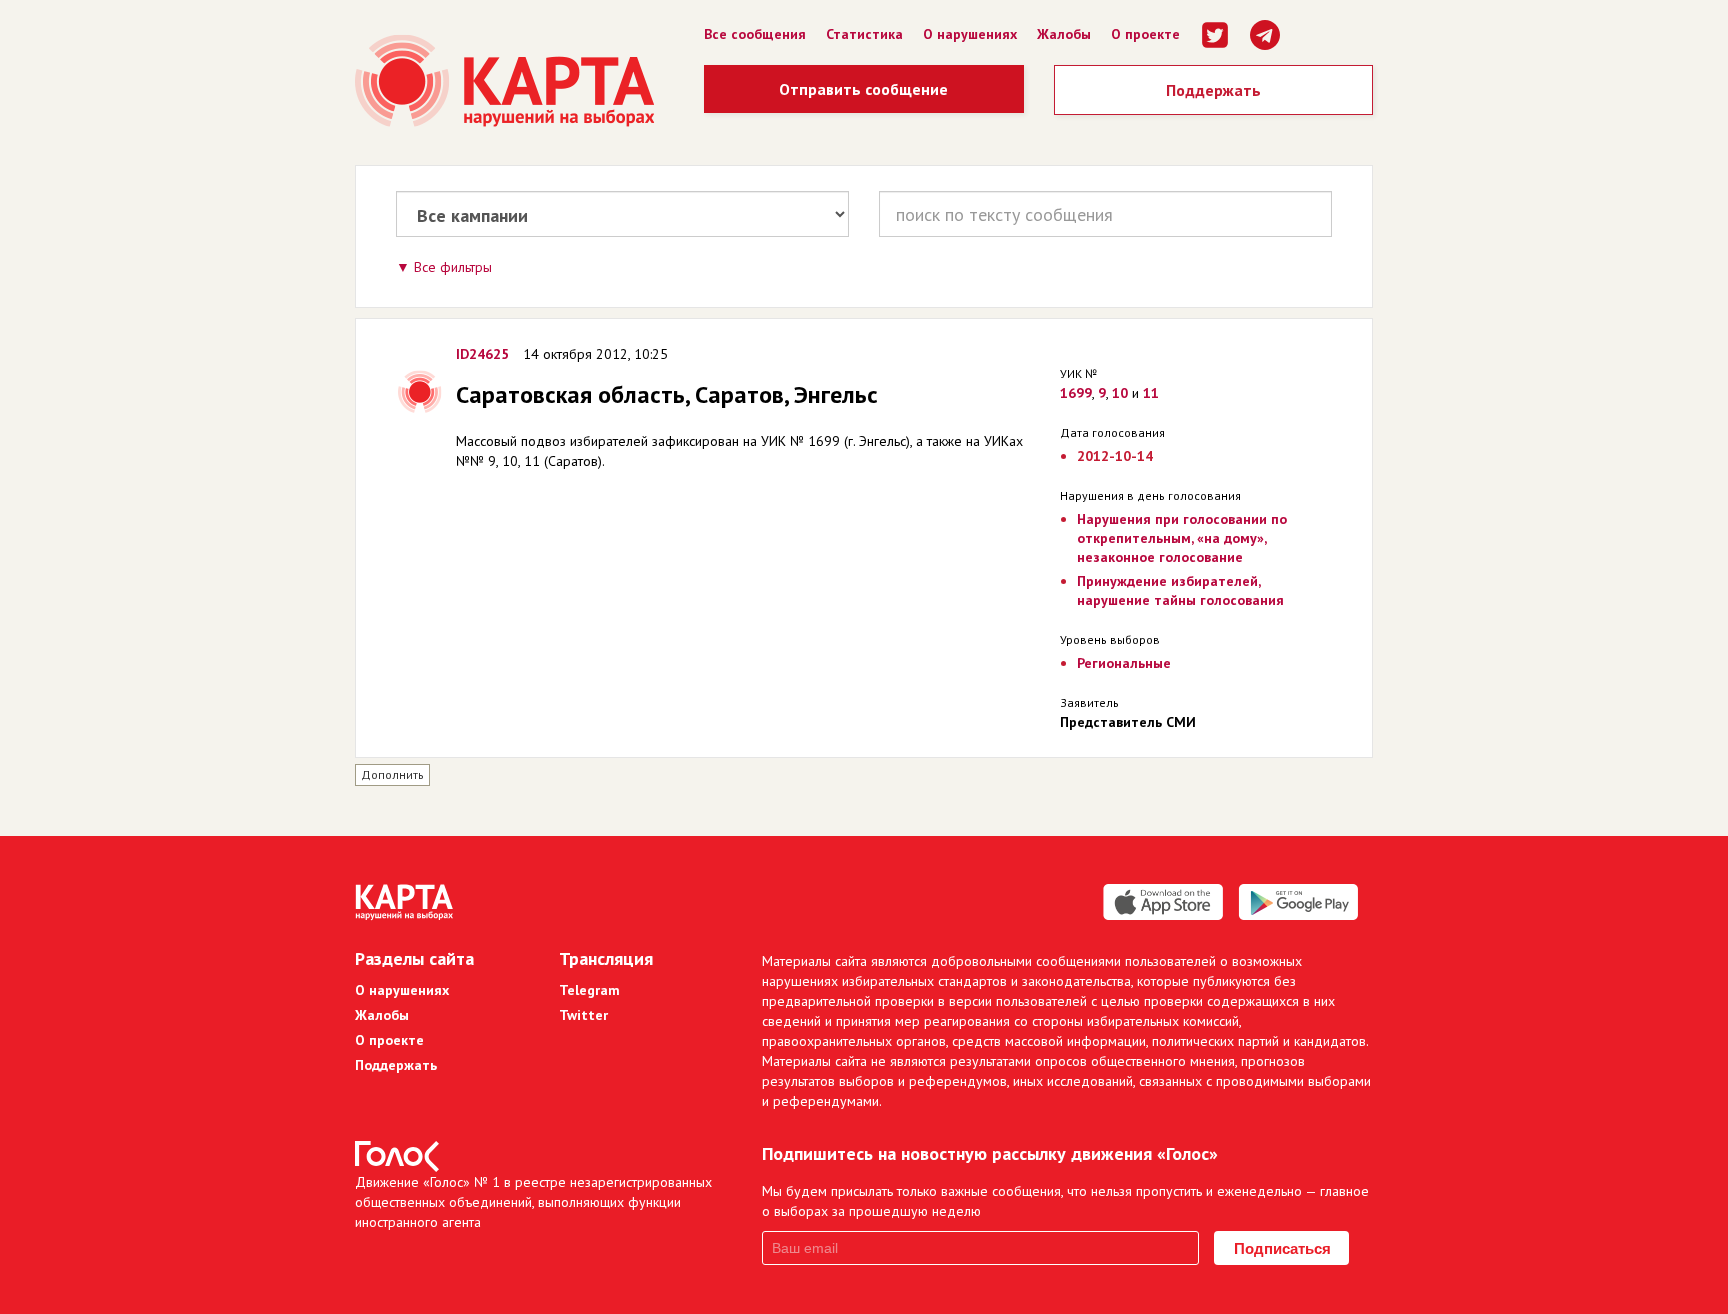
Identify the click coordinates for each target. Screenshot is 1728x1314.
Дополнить (392, 774)
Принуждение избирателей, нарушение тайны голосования (1180, 590)
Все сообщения (755, 34)
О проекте (1145, 34)
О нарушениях (970, 34)
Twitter (583, 1015)
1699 (1076, 393)
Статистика (864, 34)
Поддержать (1213, 90)
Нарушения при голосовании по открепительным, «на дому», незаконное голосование (1182, 538)
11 (1151, 393)
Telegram (589, 990)
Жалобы (1064, 34)
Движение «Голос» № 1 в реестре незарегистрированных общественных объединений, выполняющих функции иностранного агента (533, 1202)
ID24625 (482, 354)
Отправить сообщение (863, 89)
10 (1120, 393)
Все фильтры (453, 267)
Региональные (1124, 663)
